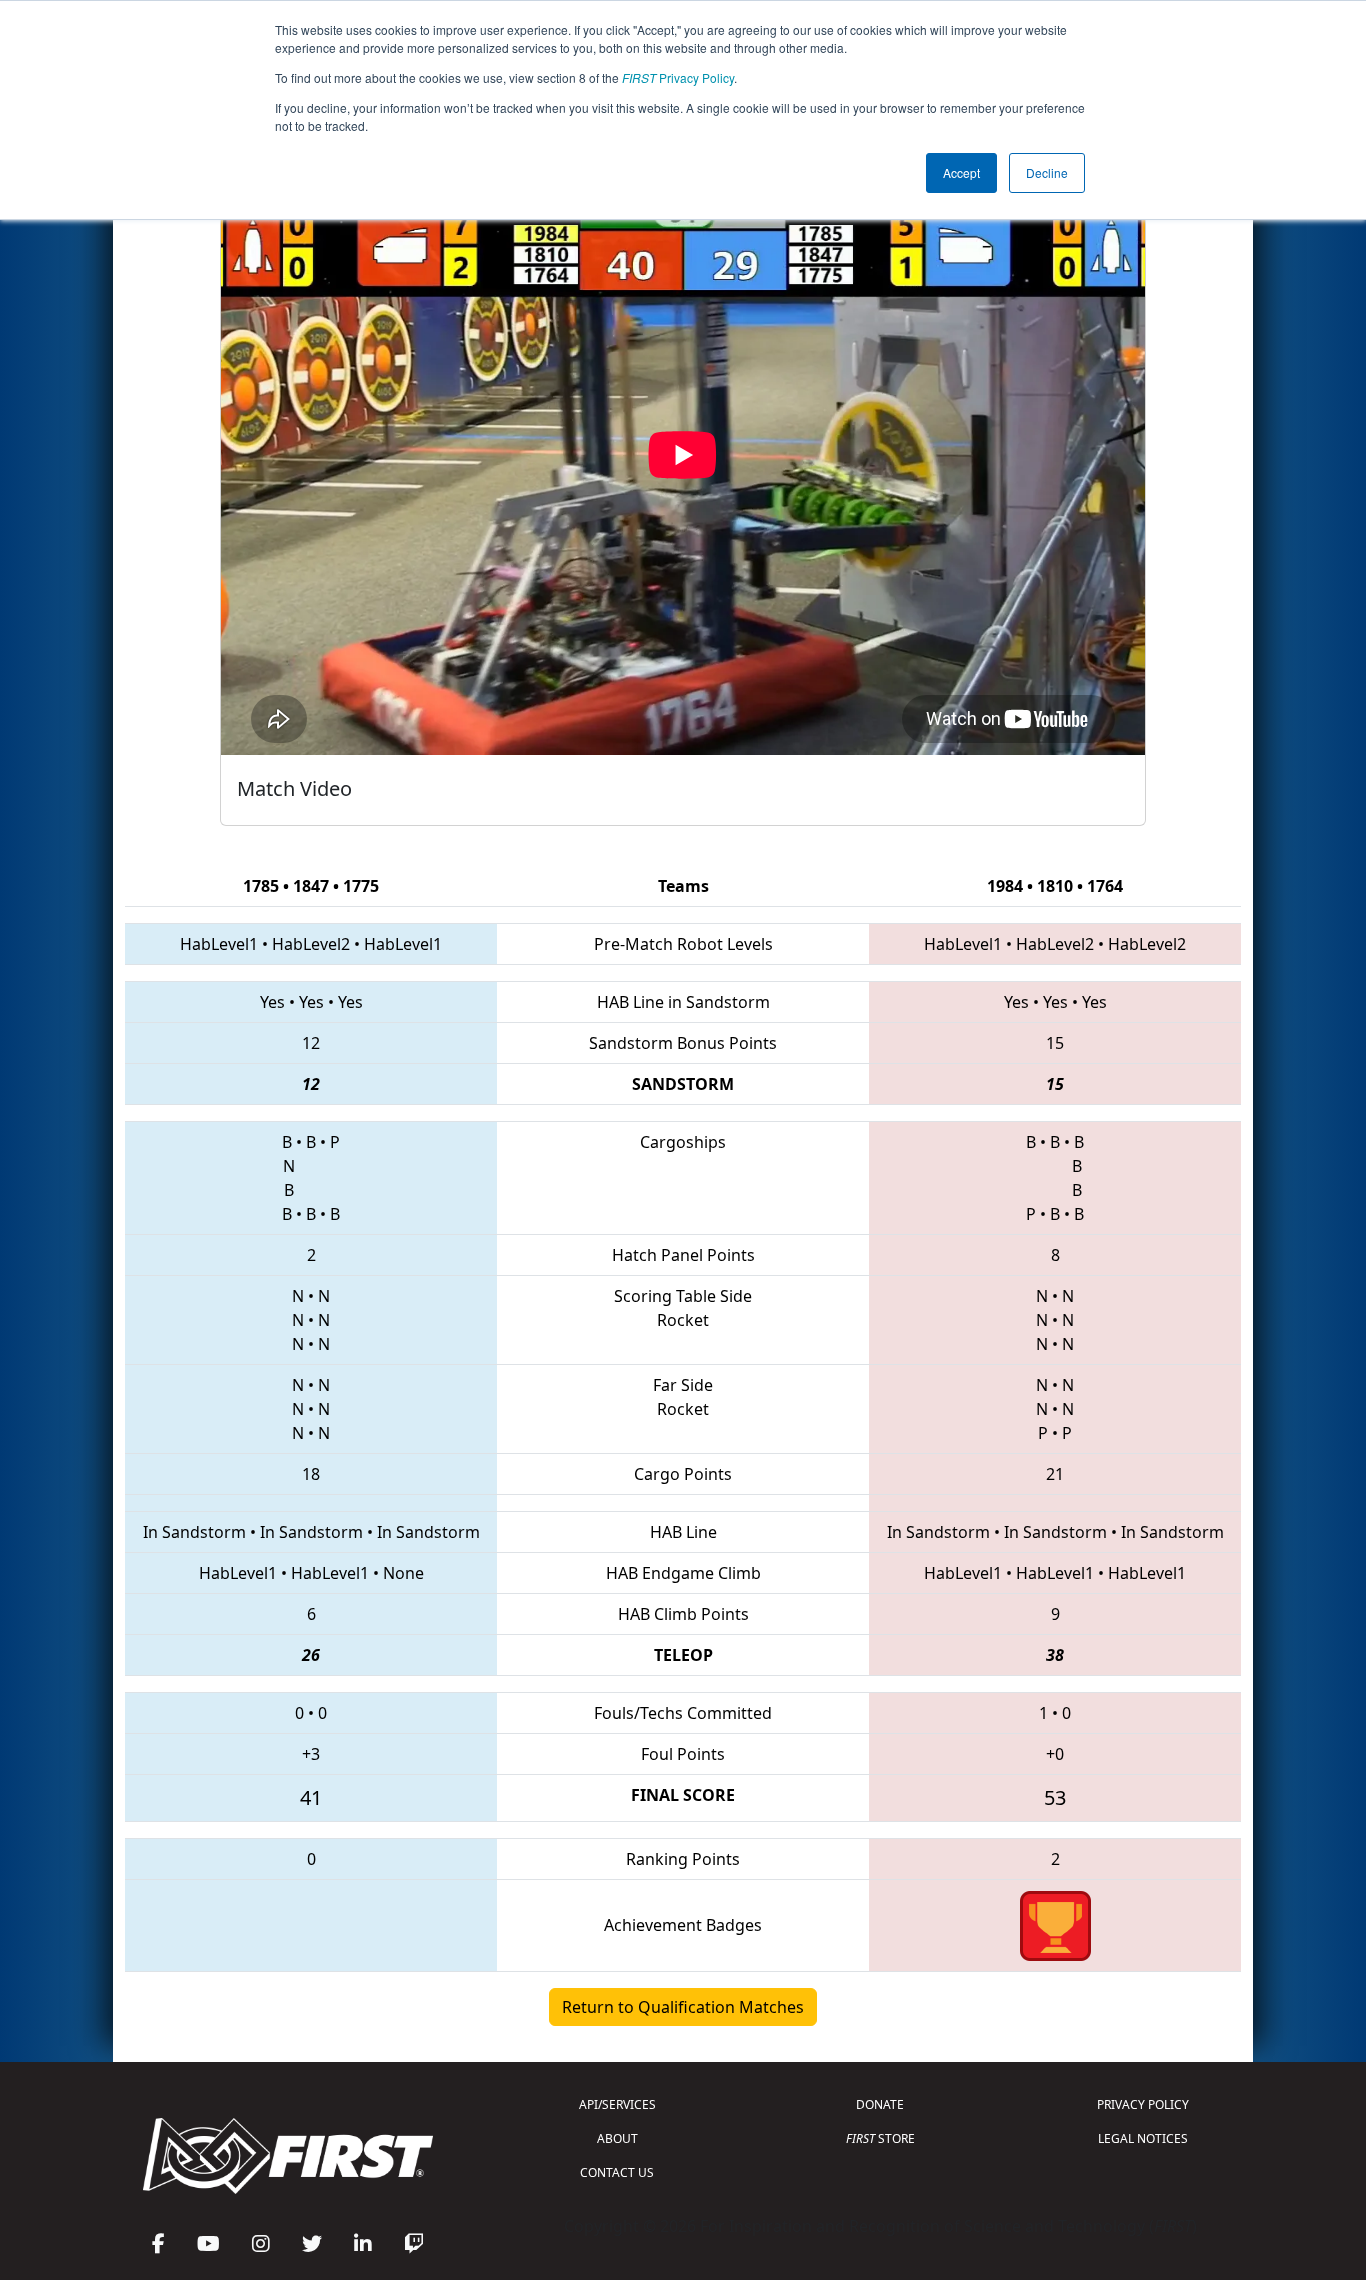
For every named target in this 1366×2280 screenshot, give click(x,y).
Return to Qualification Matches (683, 2007)
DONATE (880, 2104)
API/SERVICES (617, 2104)
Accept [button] (961, 172)
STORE (880, 2138)
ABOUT (617, 2138)
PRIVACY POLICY (1143, 2104)
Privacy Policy (678, 77)
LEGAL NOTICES (1143, 2138)
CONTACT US (617, 2172)
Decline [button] (1047, 172)
